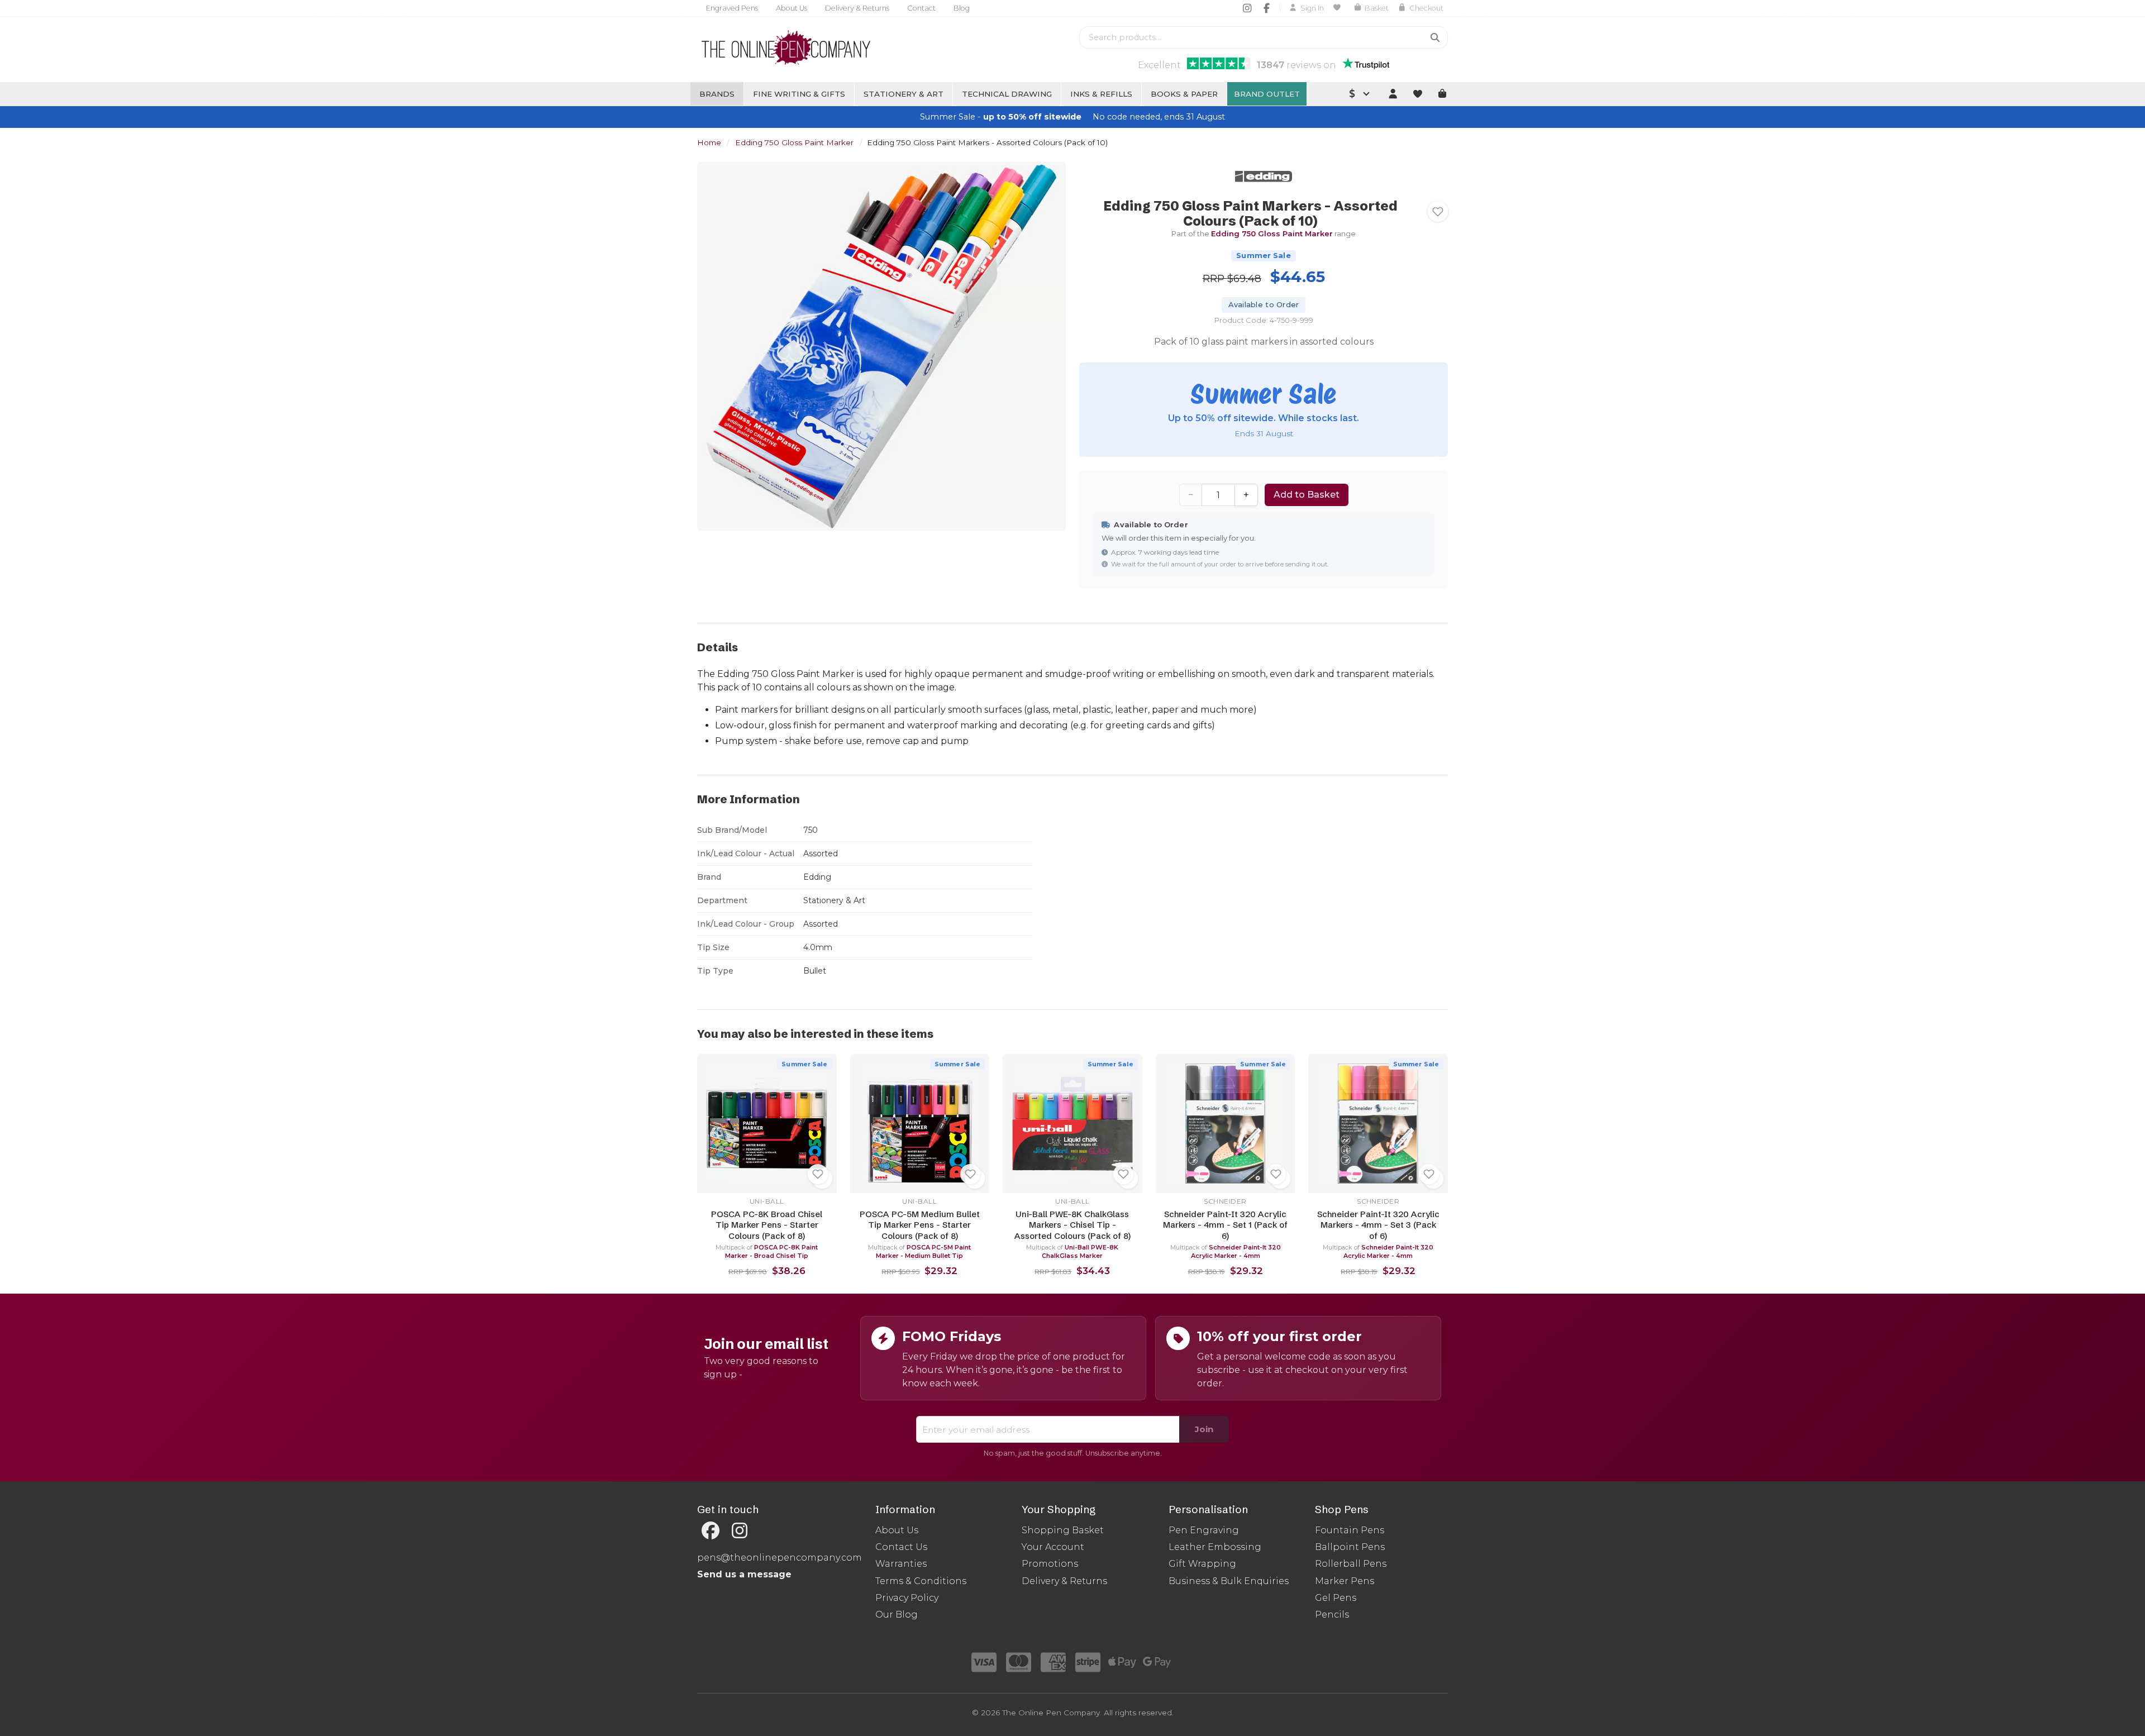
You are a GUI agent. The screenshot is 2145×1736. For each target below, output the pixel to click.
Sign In (1312, 8)
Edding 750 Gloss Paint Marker (794, 142)
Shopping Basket (1063, 1530)
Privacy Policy (907, 1598)
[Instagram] (1247, 8)
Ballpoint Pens (1350, 1547)
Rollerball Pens (1351, 1564)
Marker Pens (1345, 1581)
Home (709, 142)
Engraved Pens (732, 8)
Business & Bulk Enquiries (1229, 1581)
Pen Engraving (1204, 1530)
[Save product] (1438, 212)
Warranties (901, 1564)
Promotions (1050, 1564)
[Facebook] (1267, 8)
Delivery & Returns (857, 8)
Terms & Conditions (921, 1581)
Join (1204, 1429)
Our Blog (897, 1615)
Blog (962, 8)
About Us (792, 8)
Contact (921, 8)
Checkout (1426, 8)
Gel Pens (1336, 1598)
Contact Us (901, 1547)
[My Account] (1393, 94)
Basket (1377, 8)
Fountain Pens (1350, 1530)
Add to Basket (1307, 495)
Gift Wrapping (1202, 1564)
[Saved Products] (1339, 8)
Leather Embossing (1215, 1547)
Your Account (1053, 1547)
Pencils (1332, 1615)
